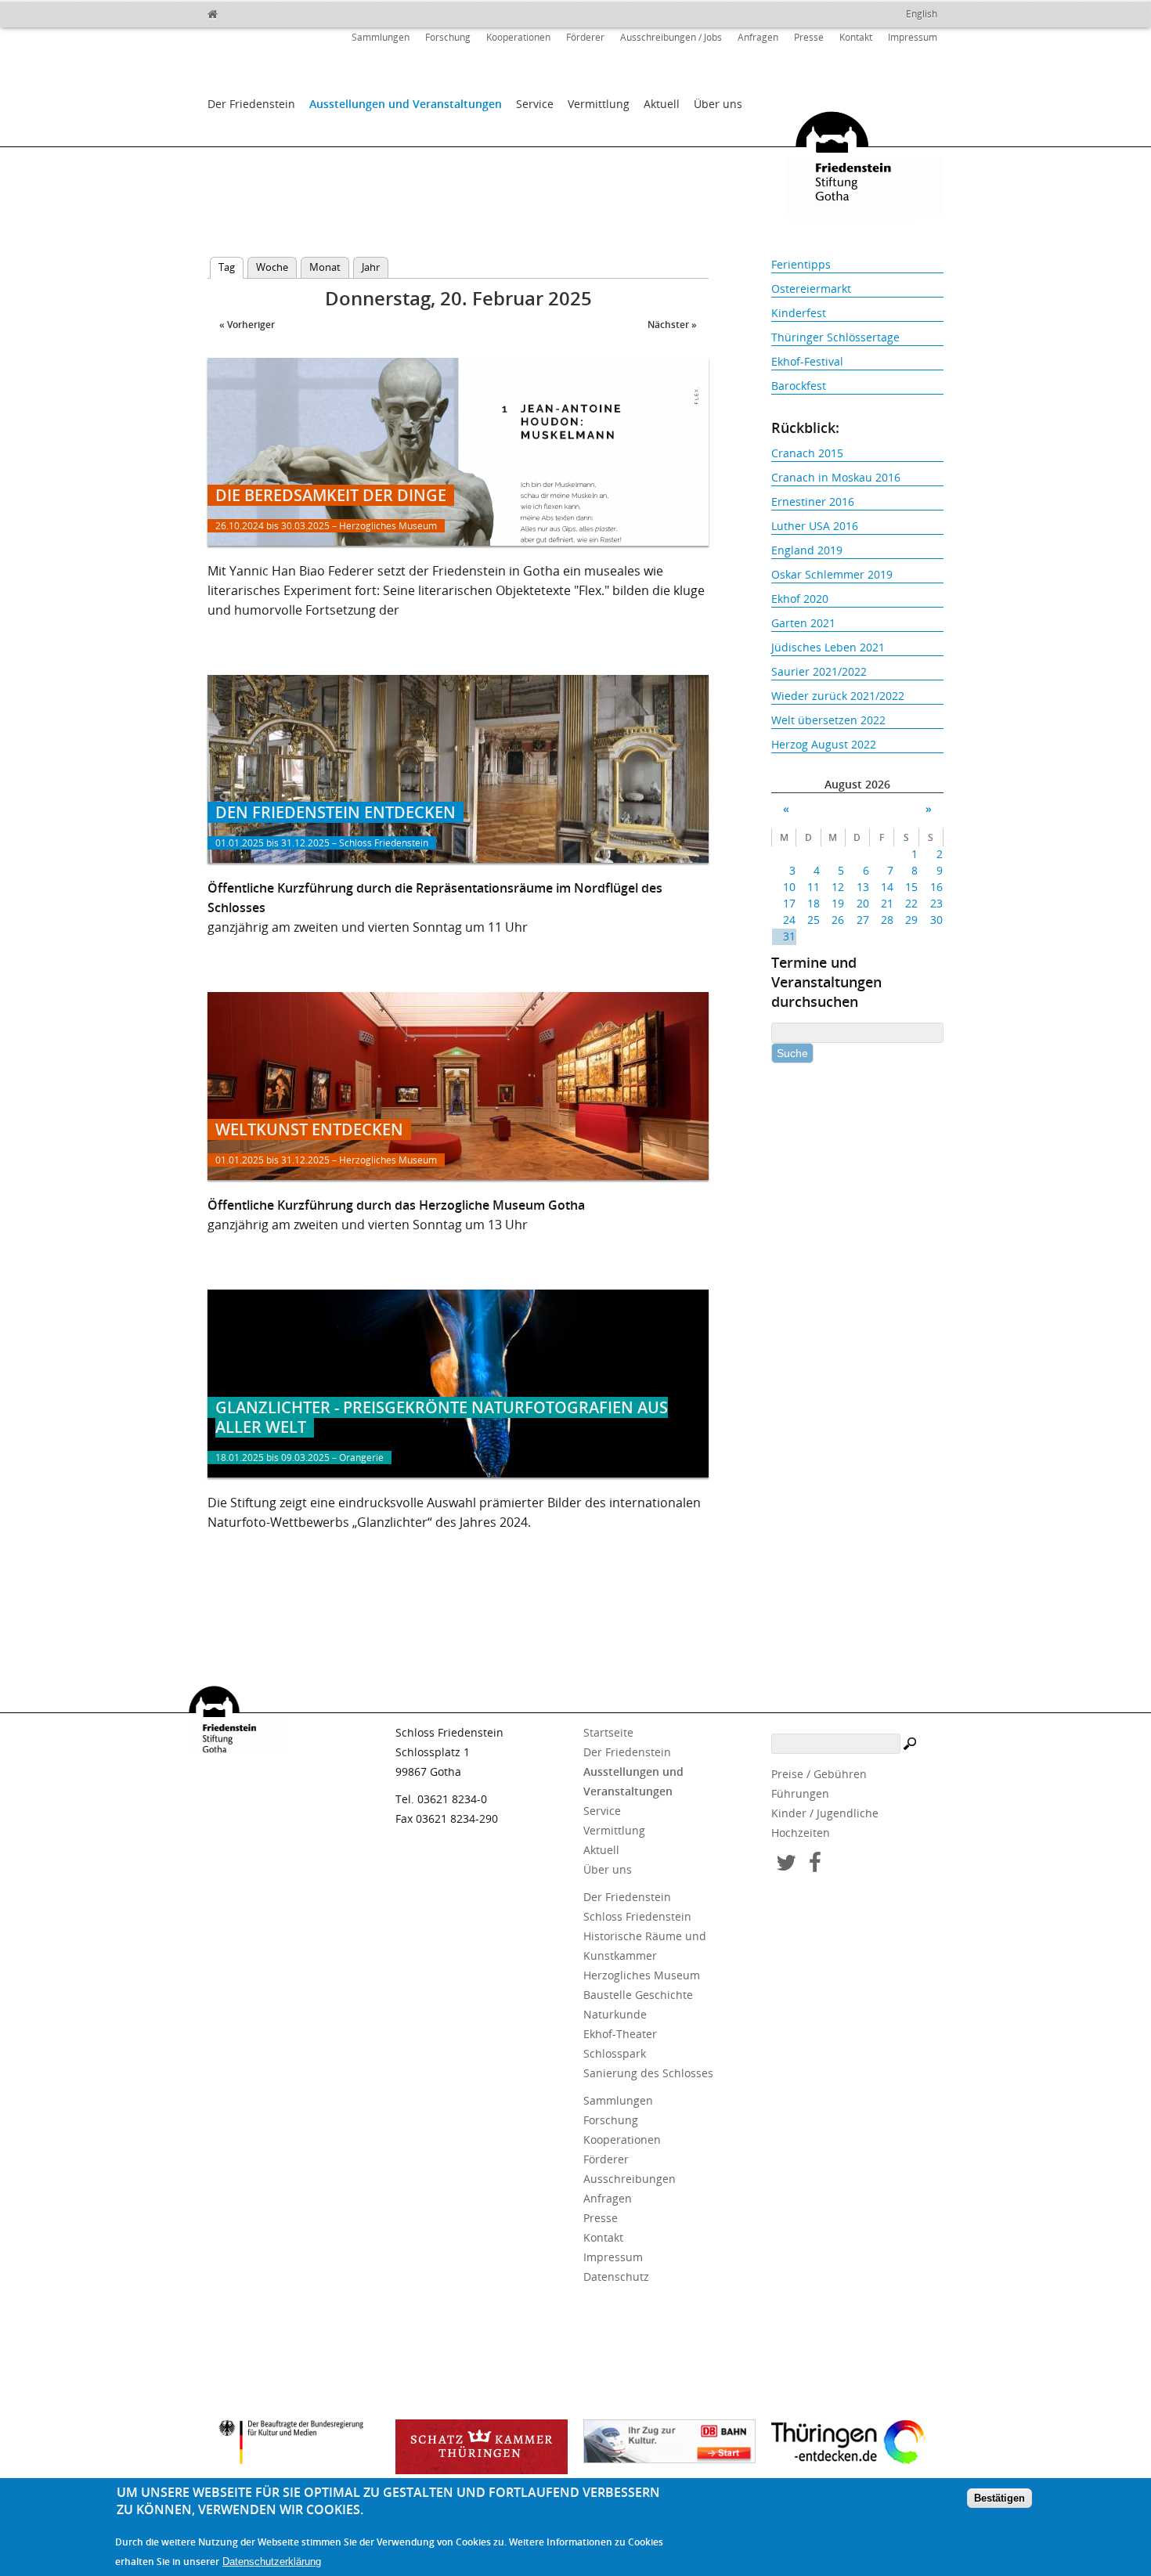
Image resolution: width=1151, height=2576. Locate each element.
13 (862, 887)
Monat (325, 267)
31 (789, 936)
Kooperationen (518, 37)
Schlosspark (615, 2053)
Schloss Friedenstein (637, 1916)
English (922, 14)
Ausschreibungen (630, 2179)
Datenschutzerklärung (272, 2562)
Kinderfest (799, 313)
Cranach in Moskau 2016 (836, 477)
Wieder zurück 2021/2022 (838, 696)
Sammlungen (381, 37)
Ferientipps (801, 264)
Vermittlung (599, 104)
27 (862, 920)
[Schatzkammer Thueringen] (482, 2447)
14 (887, 887)
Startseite (608, 1732)
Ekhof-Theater (620, 2034)
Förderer (585, 37)
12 (838, 887)
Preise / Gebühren (819, 1774)
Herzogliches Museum (642, 1975)
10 (789, 887)
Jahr (371, 267)
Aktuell (662, 104)
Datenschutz (616, 2277)
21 (887, 903)
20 (862, 903)
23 (936, 903)
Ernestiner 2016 (813, 501)
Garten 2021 (803, 623)
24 (789, 920)
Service (535, 104)
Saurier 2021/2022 (819, 671)
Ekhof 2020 (800, 599)
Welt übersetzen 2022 (828, 720)
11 (814, 887)
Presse (809, 37)
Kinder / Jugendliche (825, 1813)
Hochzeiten (801, 1833)
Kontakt (856, 37)
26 (838, 920)
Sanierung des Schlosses (648, 2073)
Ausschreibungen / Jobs (671, 37)
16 (936, 887)
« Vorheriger (247, 325)
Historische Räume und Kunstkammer (645, 1946)
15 (911, 887)
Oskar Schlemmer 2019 (832, 574)
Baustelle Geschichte (638, 1995)
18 (814, 903)
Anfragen (758, 37)
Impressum (913, 37)
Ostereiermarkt (811, 289)
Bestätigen (999, 2499)
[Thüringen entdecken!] (857, 2444)
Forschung (448, 37)
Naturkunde (615, 2014)
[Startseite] (247, 12)
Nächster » (672, 325)
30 (936, 920)
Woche (272, 267)
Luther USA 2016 (815, 526)
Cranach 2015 (807, 453)
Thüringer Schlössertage (835, 337)
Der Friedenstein (251, 104)
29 (911, 920)
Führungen (800, 1793)
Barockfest (799, 386)
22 (911, 903)
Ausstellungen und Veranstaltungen (406, 104)
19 (838, 903)
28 (887, 920)
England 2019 (807, 550)
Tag (231, 267)
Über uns (718, 104)
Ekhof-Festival (807, 361)
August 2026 (857, 784)
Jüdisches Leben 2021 (828, 647)
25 (814, 920)
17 (789, 903)
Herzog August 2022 (824, 744)
